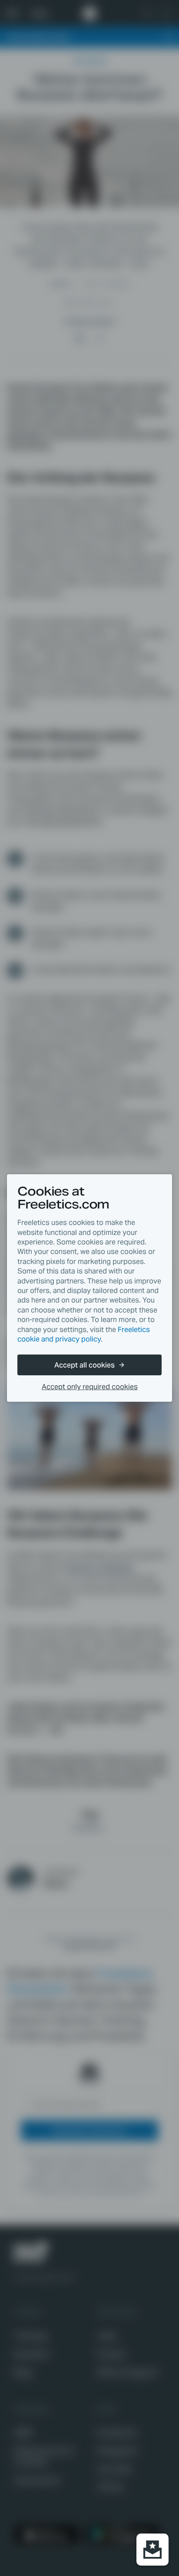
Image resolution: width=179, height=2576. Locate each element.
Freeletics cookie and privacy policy (84, 1334)
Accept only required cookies (90, 1387)
